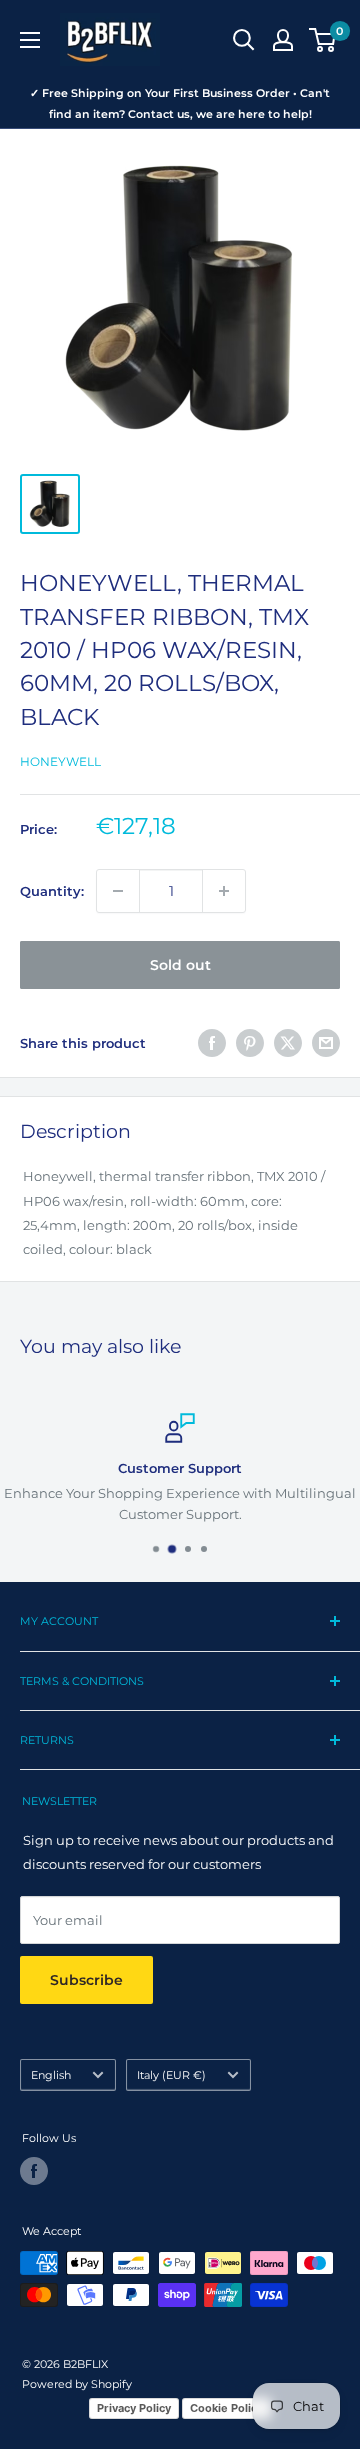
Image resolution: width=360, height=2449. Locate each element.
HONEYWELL (60, 761)
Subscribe (86, 1980)
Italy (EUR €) (171, 2075)
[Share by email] (326, 1043)
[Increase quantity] (224, 891)
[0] (323, 40)
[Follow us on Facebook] (34, 2171)
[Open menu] (30, 40)
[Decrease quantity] (118, 891)
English (51, 2075)
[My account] (283, 40)
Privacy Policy (134, 2408)
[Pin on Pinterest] (250, 1043)
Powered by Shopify (77, 2384)
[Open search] (244, 40)
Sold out (180, 965)
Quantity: (52, 891)
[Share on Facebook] (212, 1043)
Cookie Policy (226, 2408)
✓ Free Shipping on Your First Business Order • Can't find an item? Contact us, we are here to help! (180, 103)
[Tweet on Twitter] (288, 1043)
